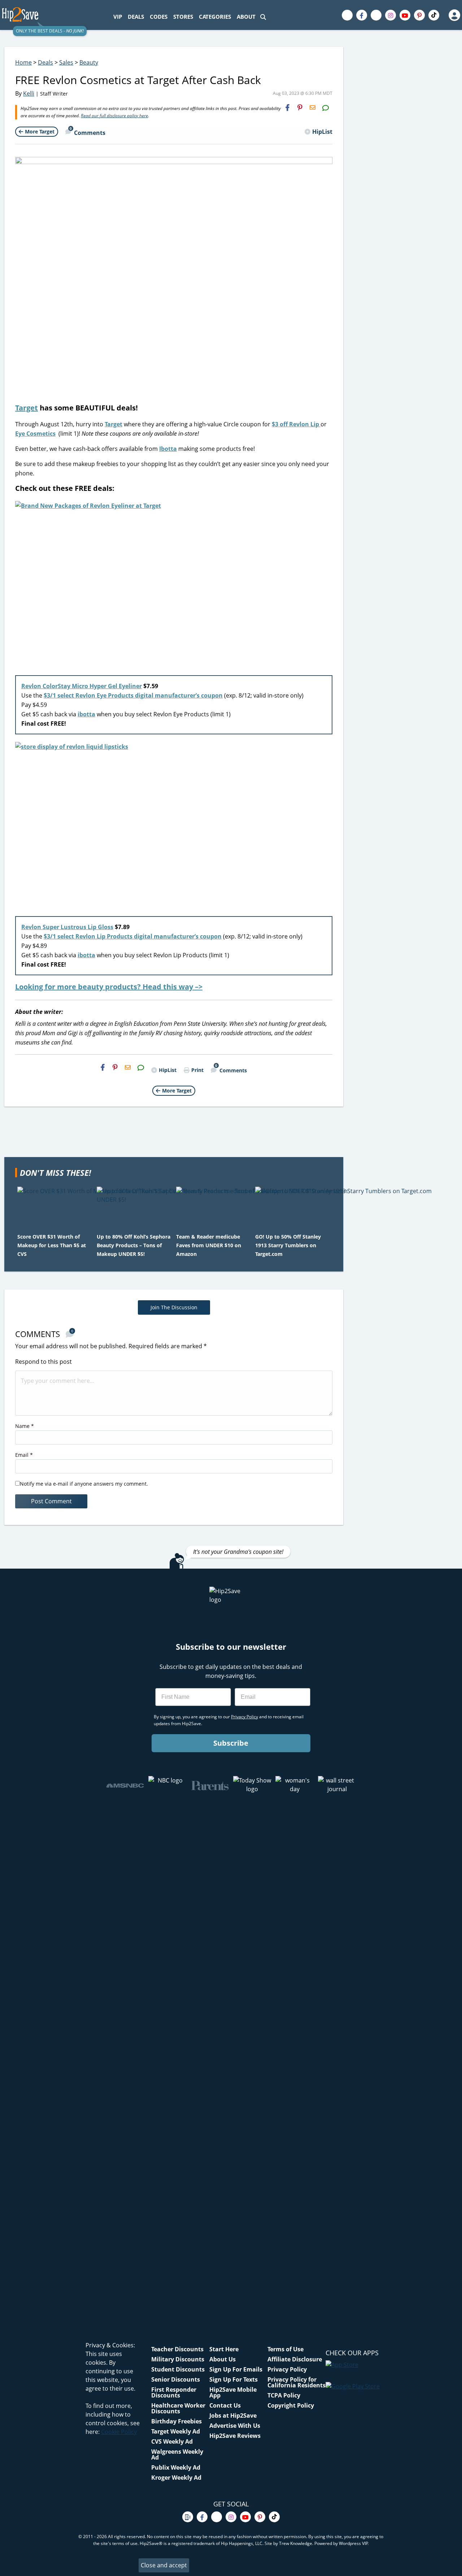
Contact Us (225, 2405)
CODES (159, 17)
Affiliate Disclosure (295, 2359)
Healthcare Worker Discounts (178, 2408)
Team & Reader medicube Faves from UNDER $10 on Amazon (209, 1245)
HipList (322, 132)
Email (24, 1455)
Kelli (29, 93)
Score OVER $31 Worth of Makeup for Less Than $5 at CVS (52, 1245)
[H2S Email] (313, 107)
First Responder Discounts (174, 2392)
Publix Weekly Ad (176, 2467)
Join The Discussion (174, 1307)
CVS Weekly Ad (172, 2441)
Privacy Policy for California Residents (297, 2382)
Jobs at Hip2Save (233, 2415)
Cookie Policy (119, 2432)
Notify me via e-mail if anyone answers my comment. (84, 1484)
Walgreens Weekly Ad (177, 2454)
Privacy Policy (287, 2369)
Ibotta (168, 449)
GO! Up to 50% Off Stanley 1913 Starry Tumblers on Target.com (288, 1245)
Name (25, 1426)
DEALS (136, 17)
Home (23, 62)
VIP (118, 17)
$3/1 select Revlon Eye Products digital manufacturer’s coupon (133, 695)
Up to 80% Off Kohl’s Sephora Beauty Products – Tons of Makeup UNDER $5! (134, 1245)
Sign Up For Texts (234, 2379)
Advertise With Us (235, 2426)
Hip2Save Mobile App (233, 2392)
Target (27, 408)
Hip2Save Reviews (235, 2436)
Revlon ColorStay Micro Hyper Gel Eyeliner (82, 686)
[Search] (263, 17)
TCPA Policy (284, 2395)
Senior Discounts (176, 2379)
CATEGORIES (215, 17)
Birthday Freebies (176, 2421)
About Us (223, 2359)
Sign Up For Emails (236, 2369)
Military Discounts (178, 2359)
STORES (183, 17)
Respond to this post (43, 1362)
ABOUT (246, 17)
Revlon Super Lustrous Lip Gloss (67, 927)
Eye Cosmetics (35, 434)
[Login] (454, 15)
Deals (45, 62)
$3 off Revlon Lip (296, 424)
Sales (66, 62)
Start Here (224, 2349)
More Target (40, 131)
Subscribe (231, 1743)
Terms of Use (286, 2349)
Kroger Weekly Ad (176, 2478)
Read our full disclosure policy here (114, 116)
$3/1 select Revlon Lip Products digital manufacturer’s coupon (133, 936)
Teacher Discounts (177, 2349)
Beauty (89, 62)
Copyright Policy (291, 2405)
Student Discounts (178, 2369)
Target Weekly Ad (176, 2431)
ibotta (86, 714)
